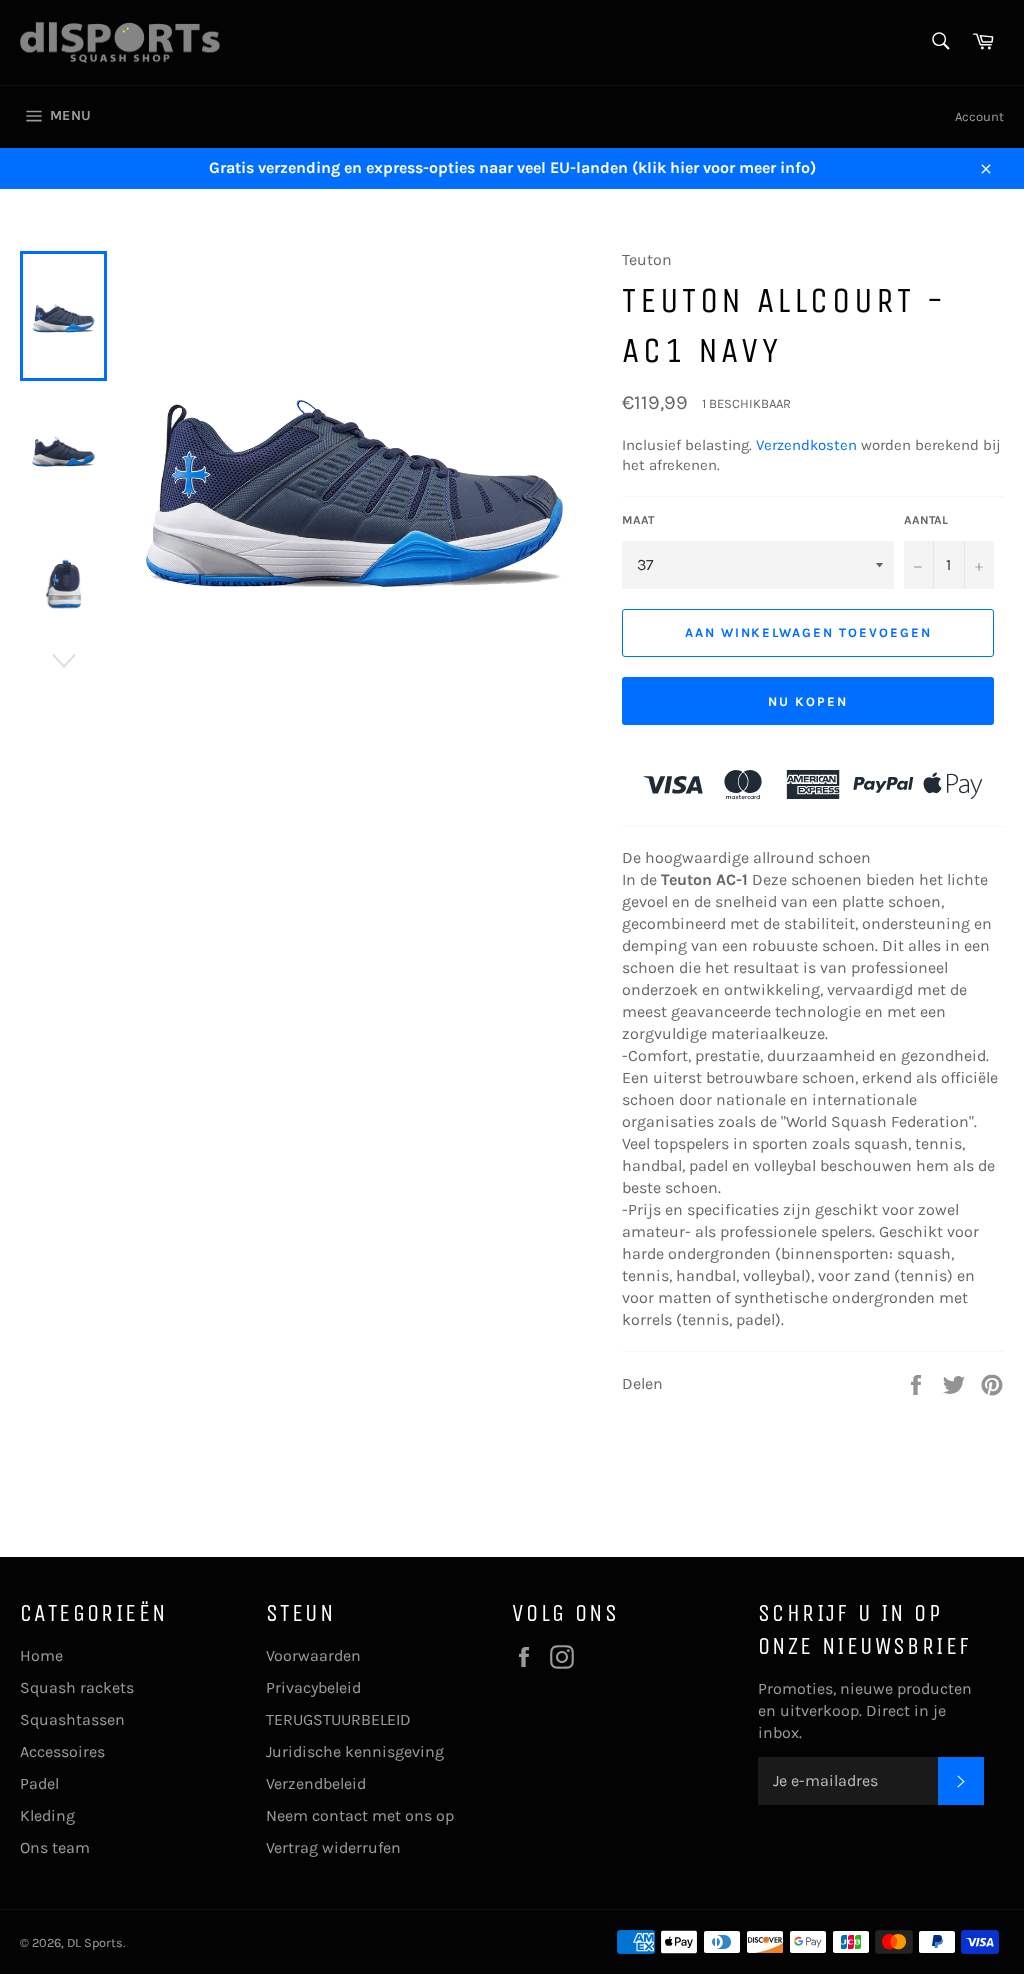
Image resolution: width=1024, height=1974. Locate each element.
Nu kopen (808, 701)
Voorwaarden (313, 1655)
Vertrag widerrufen (333, 1847)
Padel (39, 1783)
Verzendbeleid (316, 1783)
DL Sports (95, 1942)
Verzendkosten (806, 445)
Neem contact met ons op (360, 1815)
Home (41, 1655)
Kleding (47, 1815)
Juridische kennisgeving (355, 1751)
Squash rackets (77, 1687)
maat (638, 520)
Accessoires (62, 1751)
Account (979, 116)
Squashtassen (72, 1719)
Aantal (926, 520)
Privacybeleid (313, 1687)
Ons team (55, 1847)
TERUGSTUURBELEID (338, 1719)
